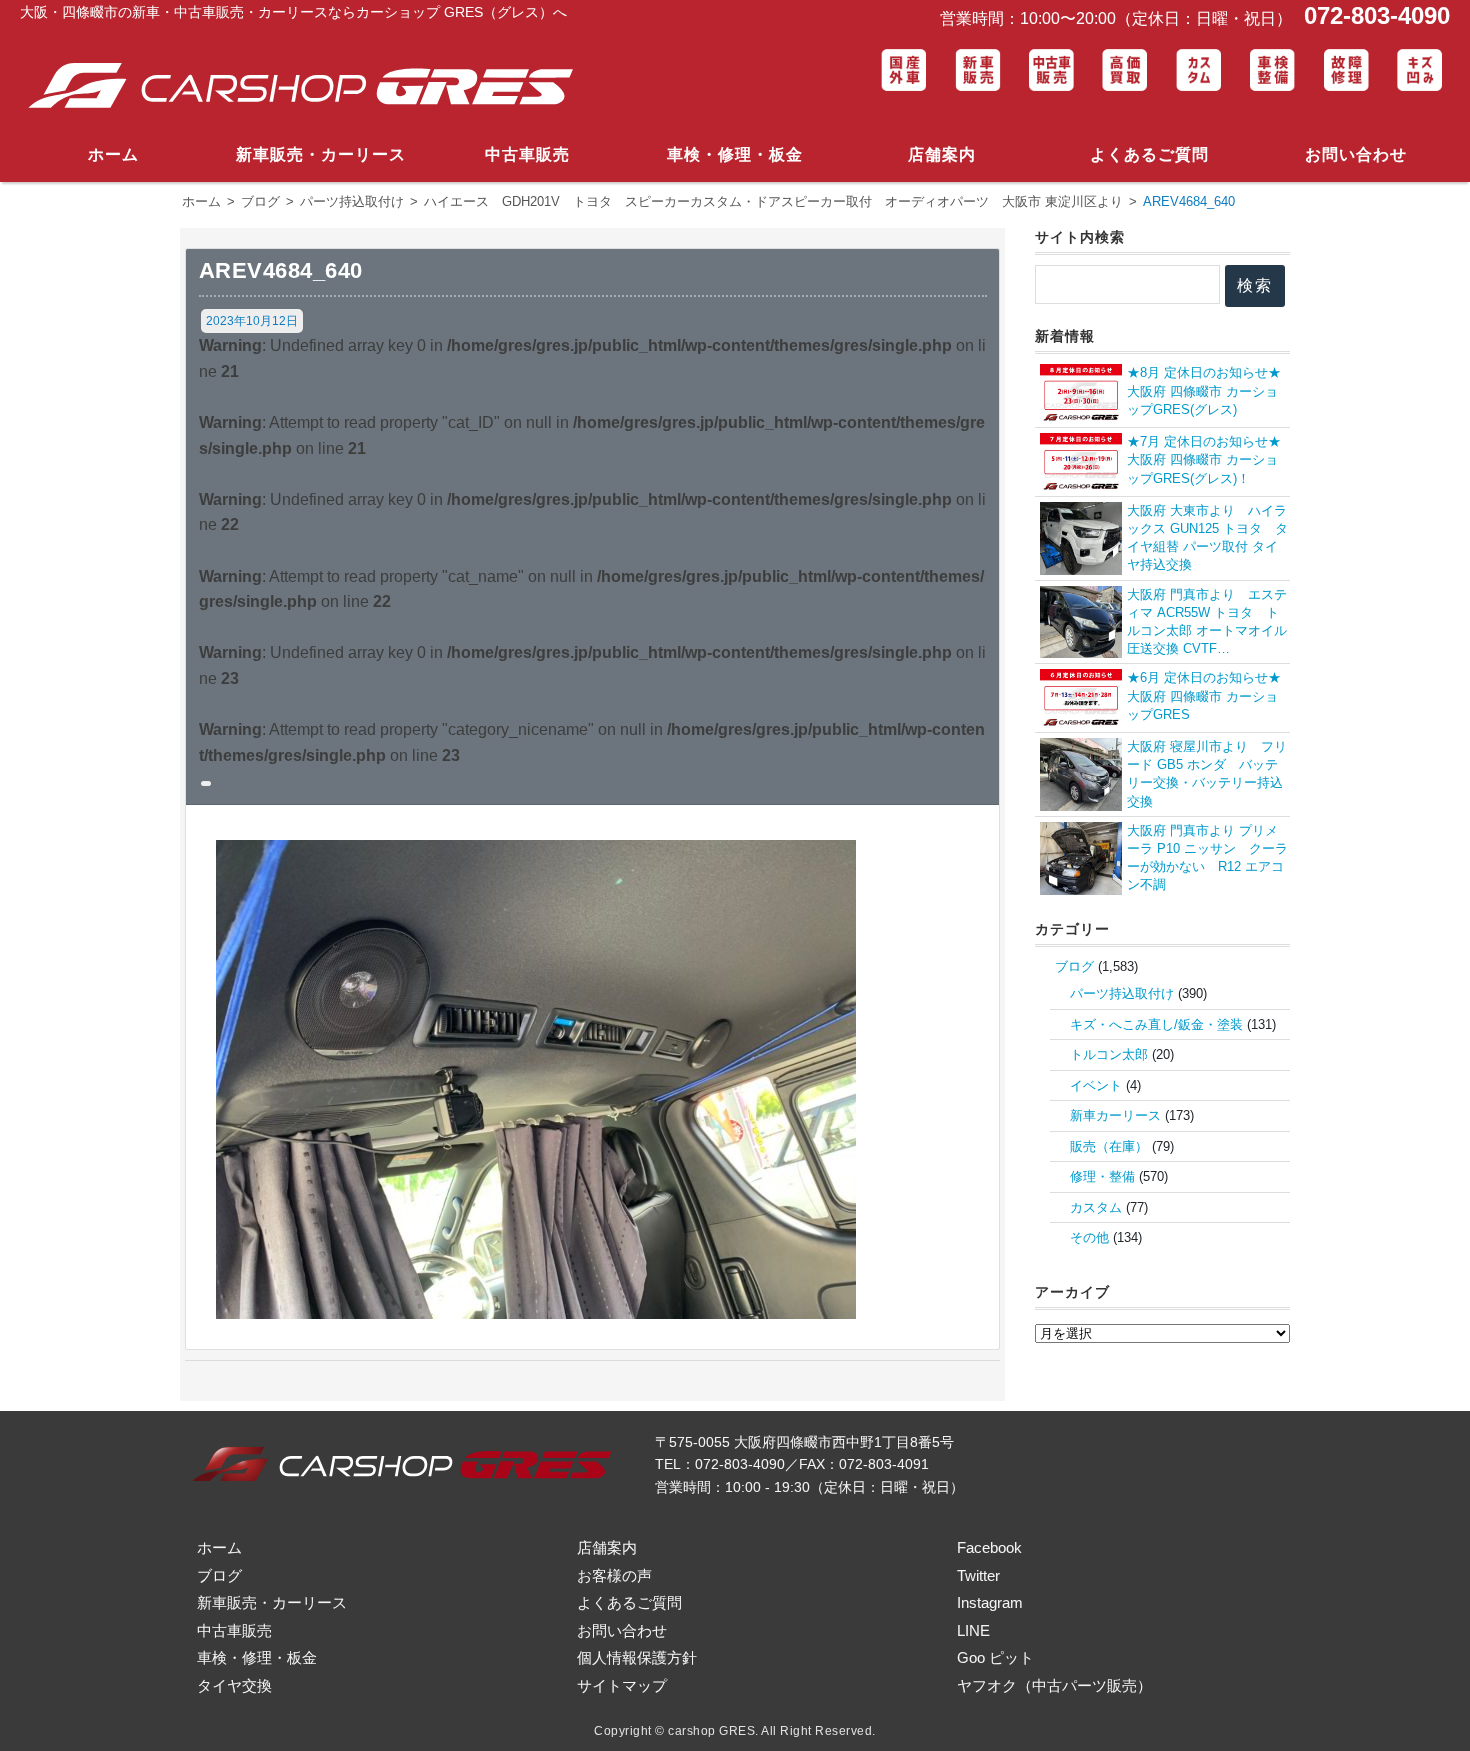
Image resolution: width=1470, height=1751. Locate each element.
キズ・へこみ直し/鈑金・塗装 (1156, 1024)
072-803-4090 (1373, 15)
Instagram (990, 1602)
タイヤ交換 (234, 1685)
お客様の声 (614, 1575)
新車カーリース (1115, 1115)
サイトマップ (622, 1685)
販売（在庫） (1109, 1146)
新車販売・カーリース (321, 154)
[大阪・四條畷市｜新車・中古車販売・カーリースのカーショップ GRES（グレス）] (309, 86)
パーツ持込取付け (1122, 993)
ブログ (1074, 966)
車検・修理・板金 (735, 154)
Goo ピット (995, 1657)
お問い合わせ (1356, 154)
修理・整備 (1102, 1176)
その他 (1089, 1237)
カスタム (1096, 1207)
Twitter (978, 1575)
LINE (973, 1630)
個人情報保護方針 (637, 1657)
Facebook (989, 1547)
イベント (1096, 1085)
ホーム (113, 154)
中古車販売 (527, 154)
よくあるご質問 (1149, 154)
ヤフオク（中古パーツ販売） (1054, 1685)
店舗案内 (942, 154)
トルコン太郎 (1109, 1054)
